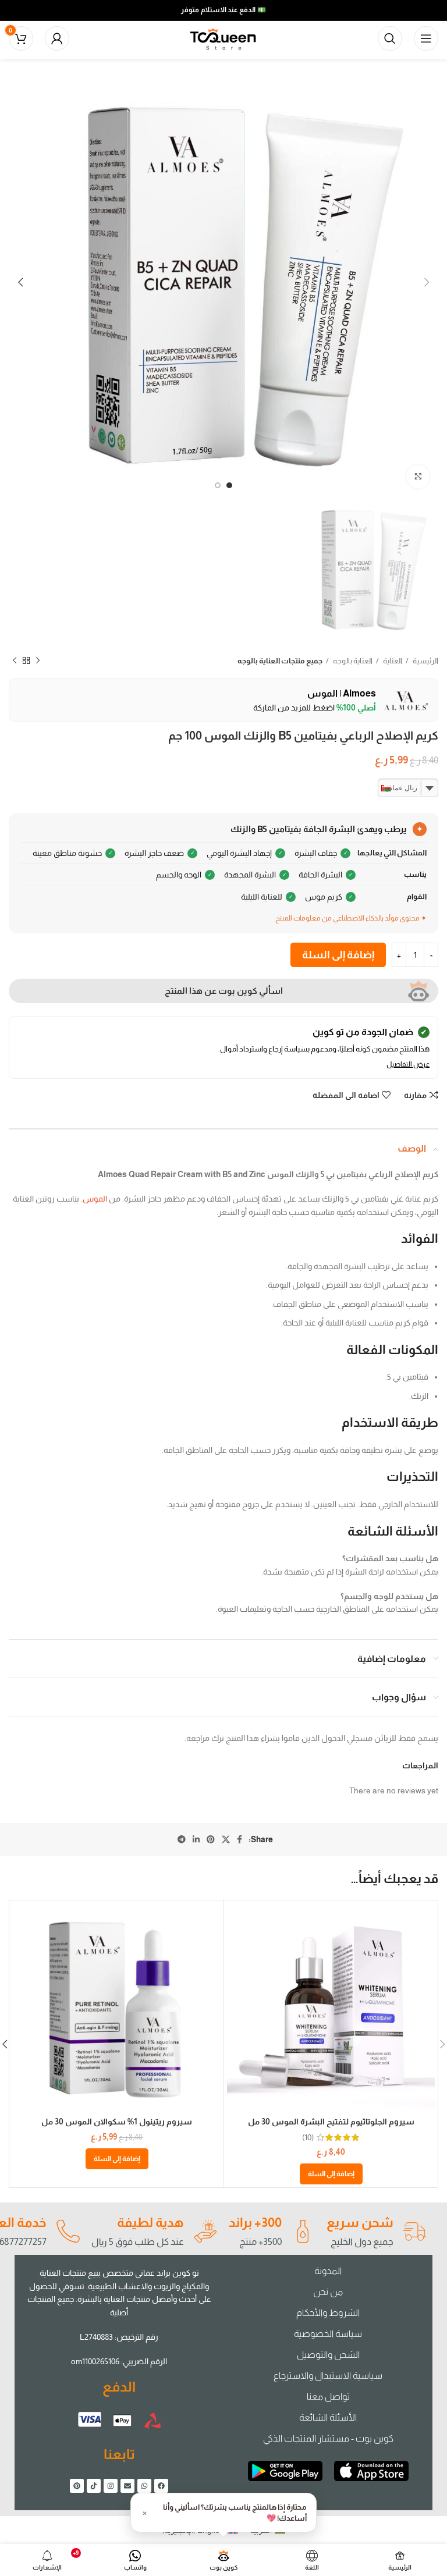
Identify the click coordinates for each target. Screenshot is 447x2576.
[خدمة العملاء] (68, 2232)
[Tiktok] (94, 2486)
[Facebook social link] (240, 1839)
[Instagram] (111, 2486)
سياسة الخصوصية (328, 2334)
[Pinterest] (77, 2486)
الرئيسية (425, 661)
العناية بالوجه (352, 661)
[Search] (390, 38)
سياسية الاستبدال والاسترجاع (328, 2376)
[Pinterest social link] (211, 1839)
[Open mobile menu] (426, 38)
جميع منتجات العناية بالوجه (280, 661)
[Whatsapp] (144, 2486)
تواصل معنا (328, 2396)
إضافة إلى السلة (338, 955)
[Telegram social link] (182, 1839)
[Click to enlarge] (418, 477)
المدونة (328, 2271)
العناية (392, 661)
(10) (308, 2137)
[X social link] (226, 1839)
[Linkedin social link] (196, 1839)
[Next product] (15, 661)
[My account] (57, 38)
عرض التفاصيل (408, 1064)
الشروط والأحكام (328, 2313)
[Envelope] (127, 2486)
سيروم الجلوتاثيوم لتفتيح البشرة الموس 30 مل (331, 2122)
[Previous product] (38, 661)
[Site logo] (223, 38)
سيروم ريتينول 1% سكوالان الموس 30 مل (117, 2122)
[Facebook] (161, 2486)
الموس (95, 1199)
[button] (331, 2174)
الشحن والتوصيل (328, 2355)
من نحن (328, 2292)
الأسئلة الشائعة (328, 2417)
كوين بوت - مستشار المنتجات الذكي (328, 2438)
